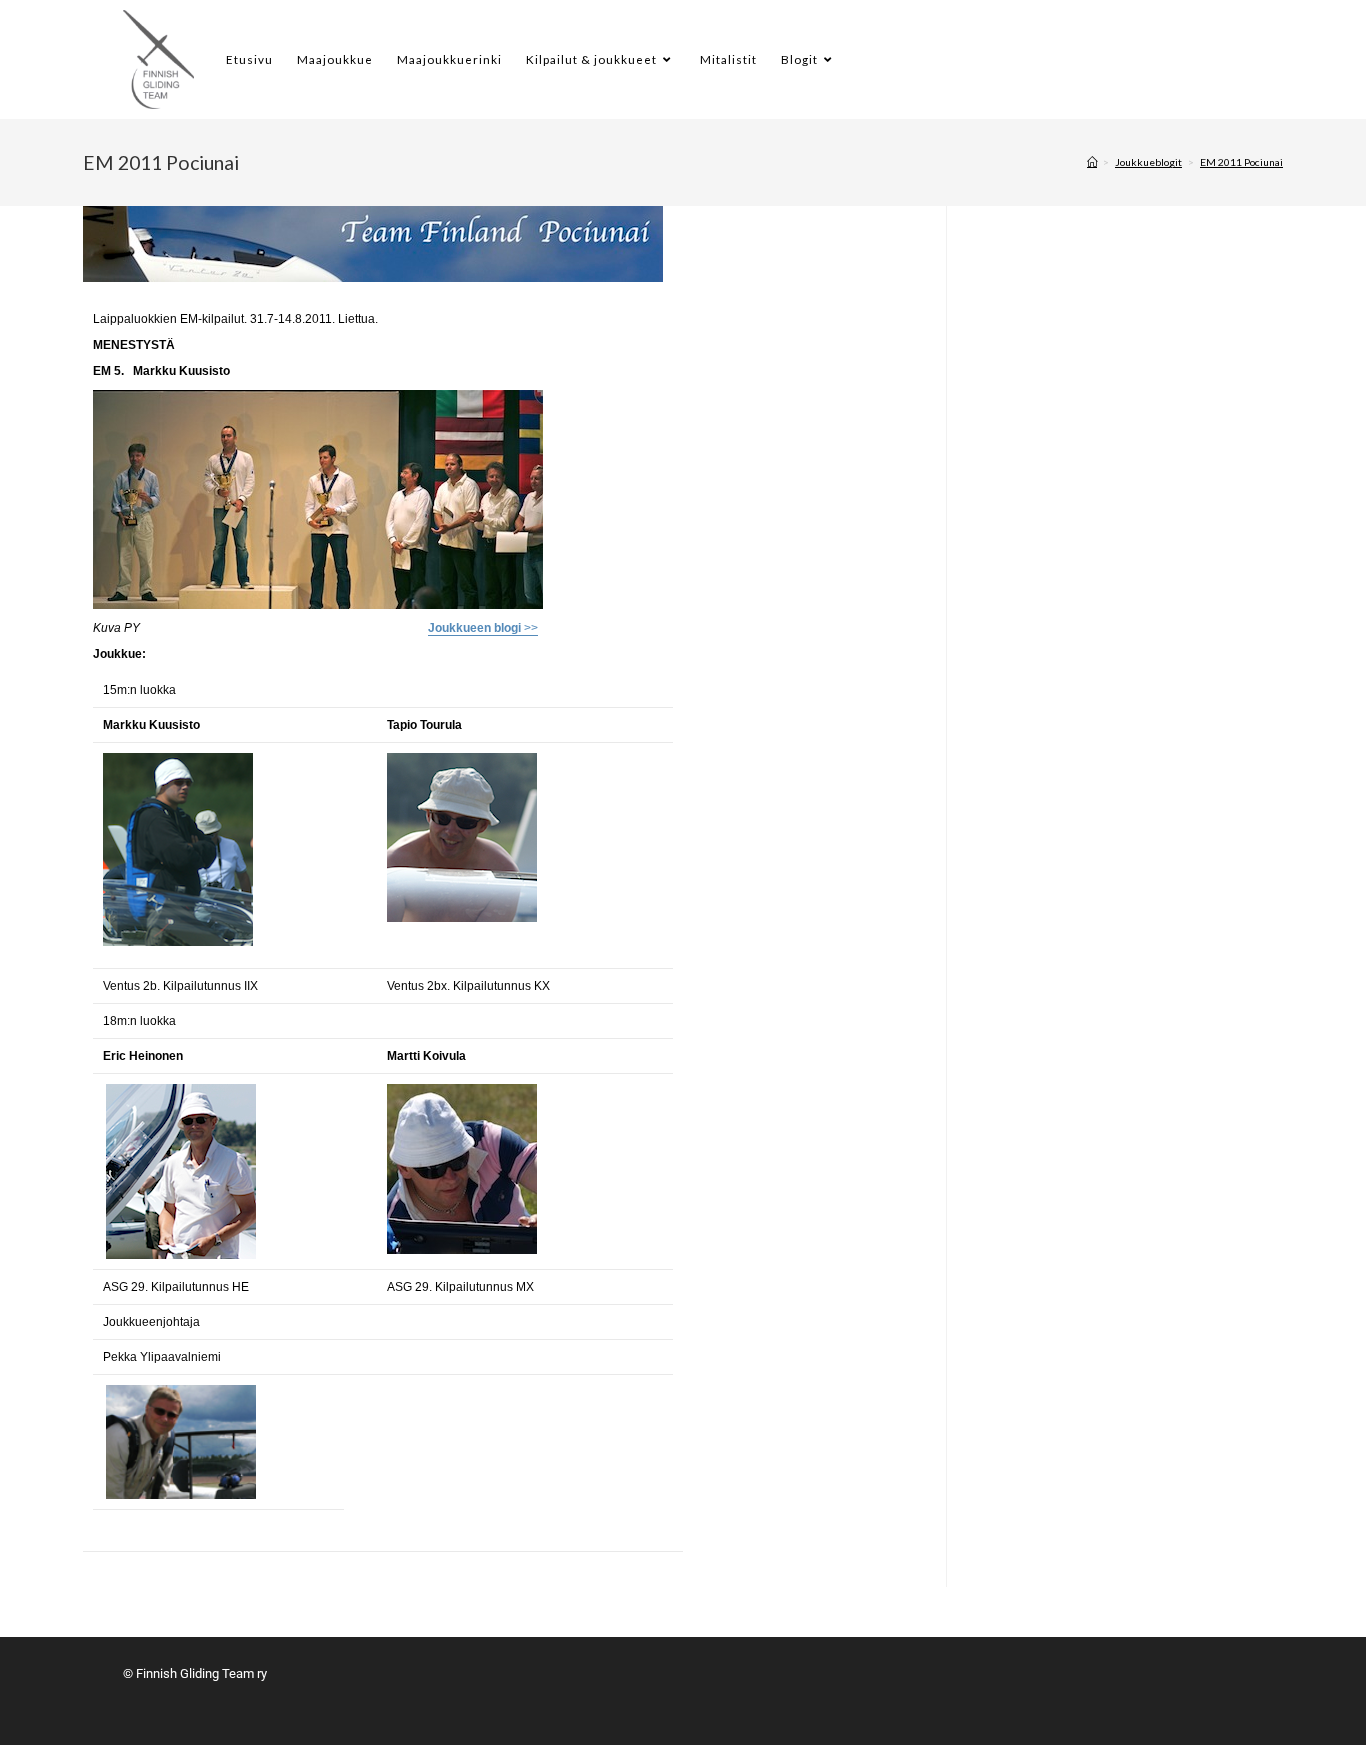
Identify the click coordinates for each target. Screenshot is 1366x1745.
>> (483, 628)
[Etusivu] (1092, 162)
